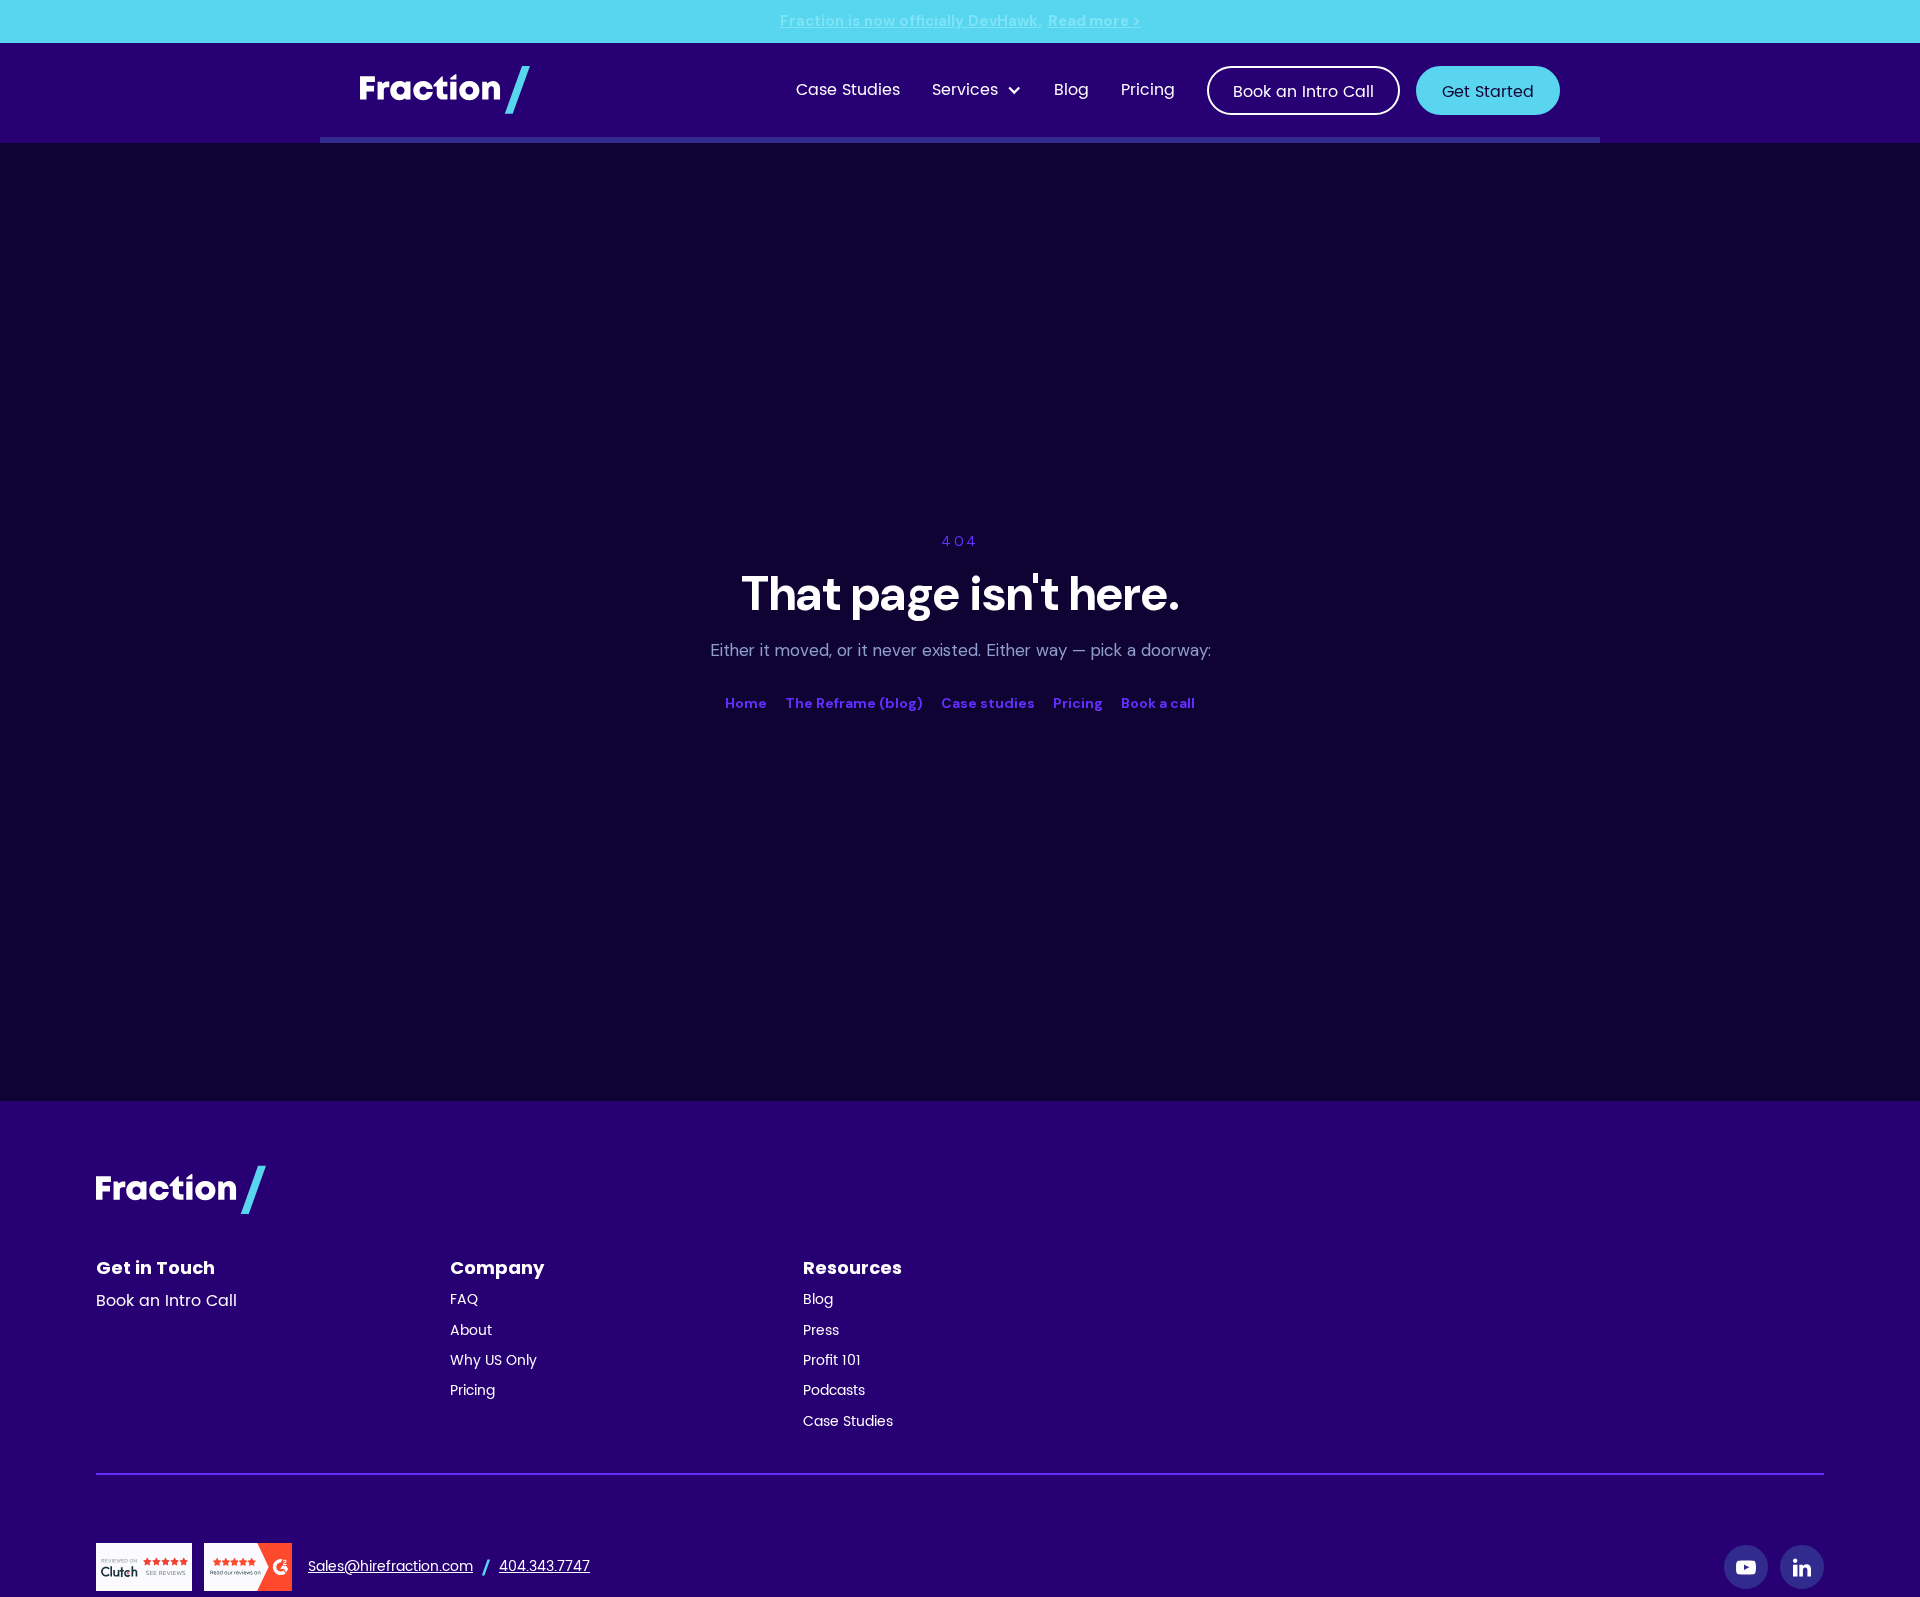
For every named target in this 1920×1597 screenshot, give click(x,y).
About (471, 1331)
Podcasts (834, 1391)
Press (821, 1331)
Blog (1071, 90)
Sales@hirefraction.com (390, 1567)
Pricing (1148, 90)
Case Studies (848, 90)
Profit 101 (832, 1361)
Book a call (1158, 703)
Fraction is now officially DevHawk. (960, 21)
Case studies (988, 703)
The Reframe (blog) (854, 703)
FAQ (464, 1300)
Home (746, 703)
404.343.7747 (544, 1567)
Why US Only (493, 1361)
